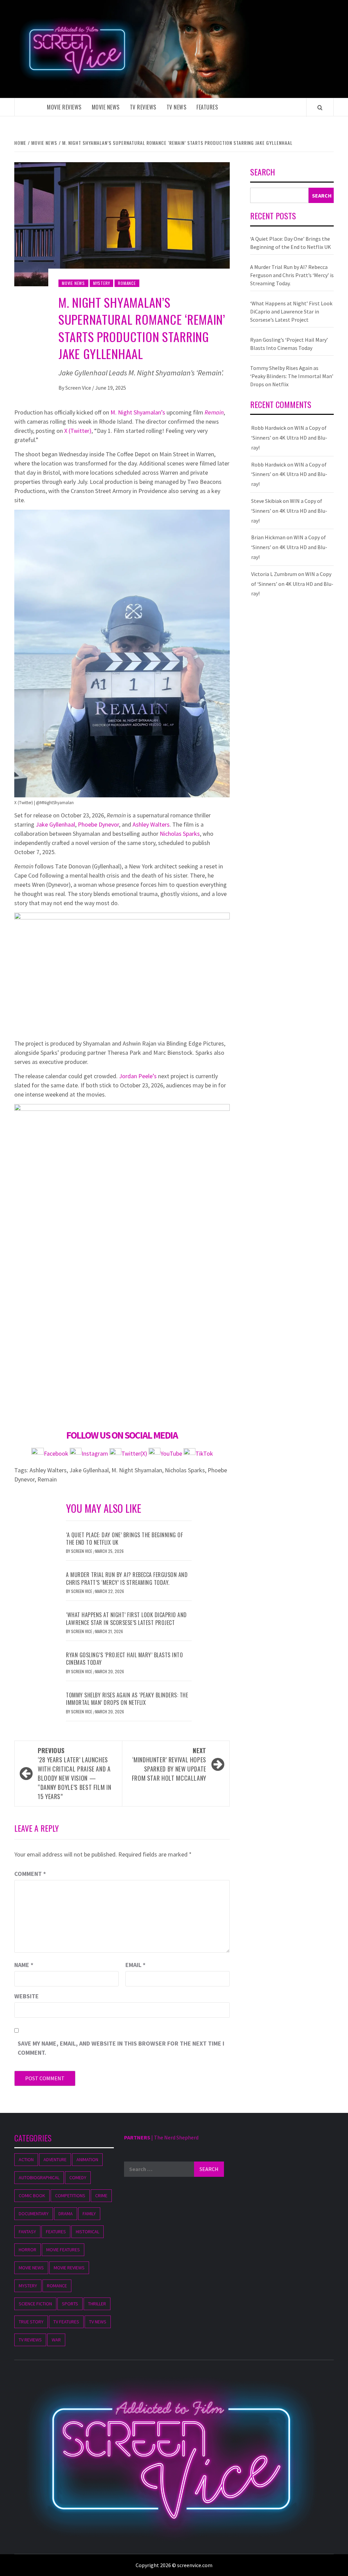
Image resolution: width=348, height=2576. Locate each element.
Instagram (95, 1453)
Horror (28, 2250)
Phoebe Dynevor (98, 824)
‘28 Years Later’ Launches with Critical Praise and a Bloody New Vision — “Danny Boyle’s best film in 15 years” (74, 1773)
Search (263, 173)
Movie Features (63, 2250)
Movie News (106, 107)
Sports (70, 2304)
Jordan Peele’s (138, 1076)
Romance (127, 283)
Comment (30, 1874)
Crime (101, 2196)
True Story (31, 2322)
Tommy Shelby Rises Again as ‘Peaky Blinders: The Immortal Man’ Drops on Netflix (127, 1699)
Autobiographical (39, 2177)
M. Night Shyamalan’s (138, 412)
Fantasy (27, 2232)
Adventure (55, 2159)
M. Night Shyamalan (137, 1470)
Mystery (102, 283)
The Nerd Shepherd (176, 2137)
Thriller (97, 2304)
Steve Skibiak (266, 501)
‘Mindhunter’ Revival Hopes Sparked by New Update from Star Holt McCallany (169, 1764)
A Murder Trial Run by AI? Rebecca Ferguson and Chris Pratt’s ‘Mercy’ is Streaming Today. (127, 1578)
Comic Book (32, 2196)
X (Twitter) (78, 431)
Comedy (78, 2177)
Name (24, 1965)
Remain (214, 412)
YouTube (171, 1453)
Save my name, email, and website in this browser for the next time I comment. (121, 2048)
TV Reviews (143, 107)
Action (26, 2159)
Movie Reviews (64, 107)
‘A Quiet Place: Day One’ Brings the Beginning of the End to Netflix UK (124, 1539)
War (56, 2340)
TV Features (66, 2322)
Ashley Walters (151, 824)
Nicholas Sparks (180, 834)
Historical (88, 2232)
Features (207, 107)
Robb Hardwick (269, 428)
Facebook (57, 1453)
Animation (87, 2159)
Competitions (70, 2196)
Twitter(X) (135, 1453)
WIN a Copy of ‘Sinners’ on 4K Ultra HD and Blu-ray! (289, 438)
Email (135, 1965)
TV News (177, 107)
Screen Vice (79, 388)
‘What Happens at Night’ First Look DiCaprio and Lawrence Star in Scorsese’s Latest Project (126, 1619)
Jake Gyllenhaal (55, 824)
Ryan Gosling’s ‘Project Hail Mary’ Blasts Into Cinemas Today (124, 1659)
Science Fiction (35, 2304)
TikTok (204, 1453)
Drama (66, 2214)
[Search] (320, 107)
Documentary (34, 2214)
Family (89, 2214)
